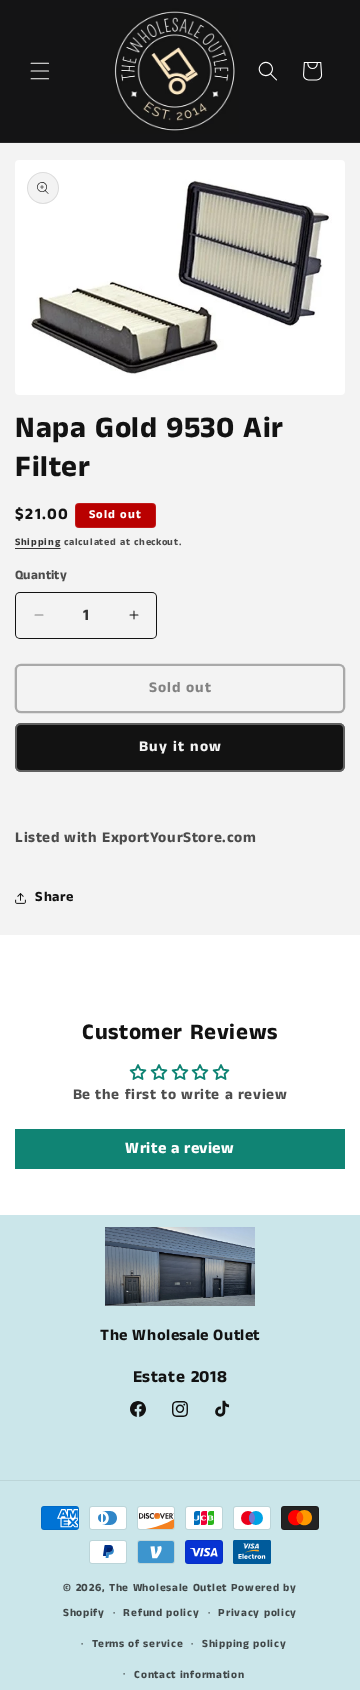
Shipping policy (244, 1644)
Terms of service (137, 1644)
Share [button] (54, 897)
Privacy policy (257, 1613)
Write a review (179, 1148)
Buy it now (180, 746)
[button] (40, 71)
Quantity (41, 575)
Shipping (38, 542)
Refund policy (161, 1613)
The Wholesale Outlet (168, 1588)
